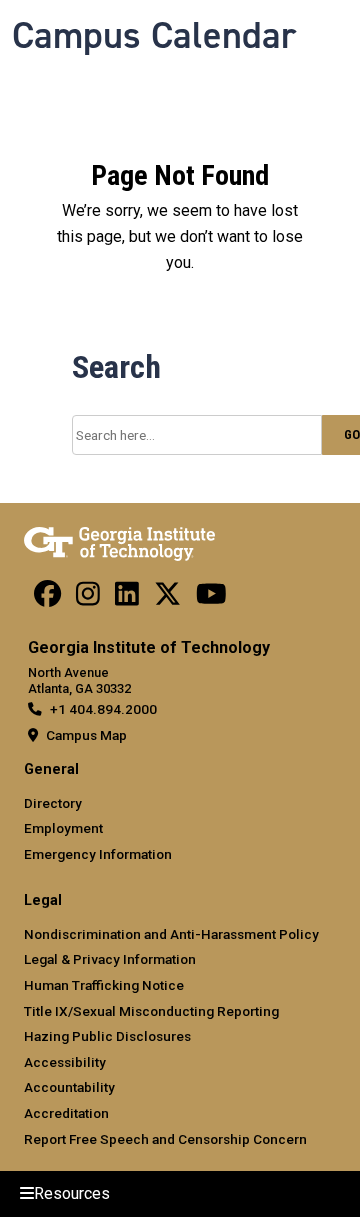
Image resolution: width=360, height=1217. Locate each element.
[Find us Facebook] (47, 599)
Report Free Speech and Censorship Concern (165, 1139)
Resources (72, 1193)
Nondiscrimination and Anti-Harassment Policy (171, 934)
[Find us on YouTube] (211, 599)
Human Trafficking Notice (104, 985)
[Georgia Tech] (119, 540)
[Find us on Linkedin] (127, 599)
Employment (63, 828)
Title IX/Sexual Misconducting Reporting (151, 1011)
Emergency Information (98, 854)
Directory (53, 803)
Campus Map (86, 735)
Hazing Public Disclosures (107, 1036)
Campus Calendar (154, 35)
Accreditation (66, 1113)
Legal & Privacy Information (110, 959)
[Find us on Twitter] (167, 599)
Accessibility (65, 1062)
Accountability (69, 1087)
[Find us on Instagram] (88, 599)
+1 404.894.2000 (103, 709)
